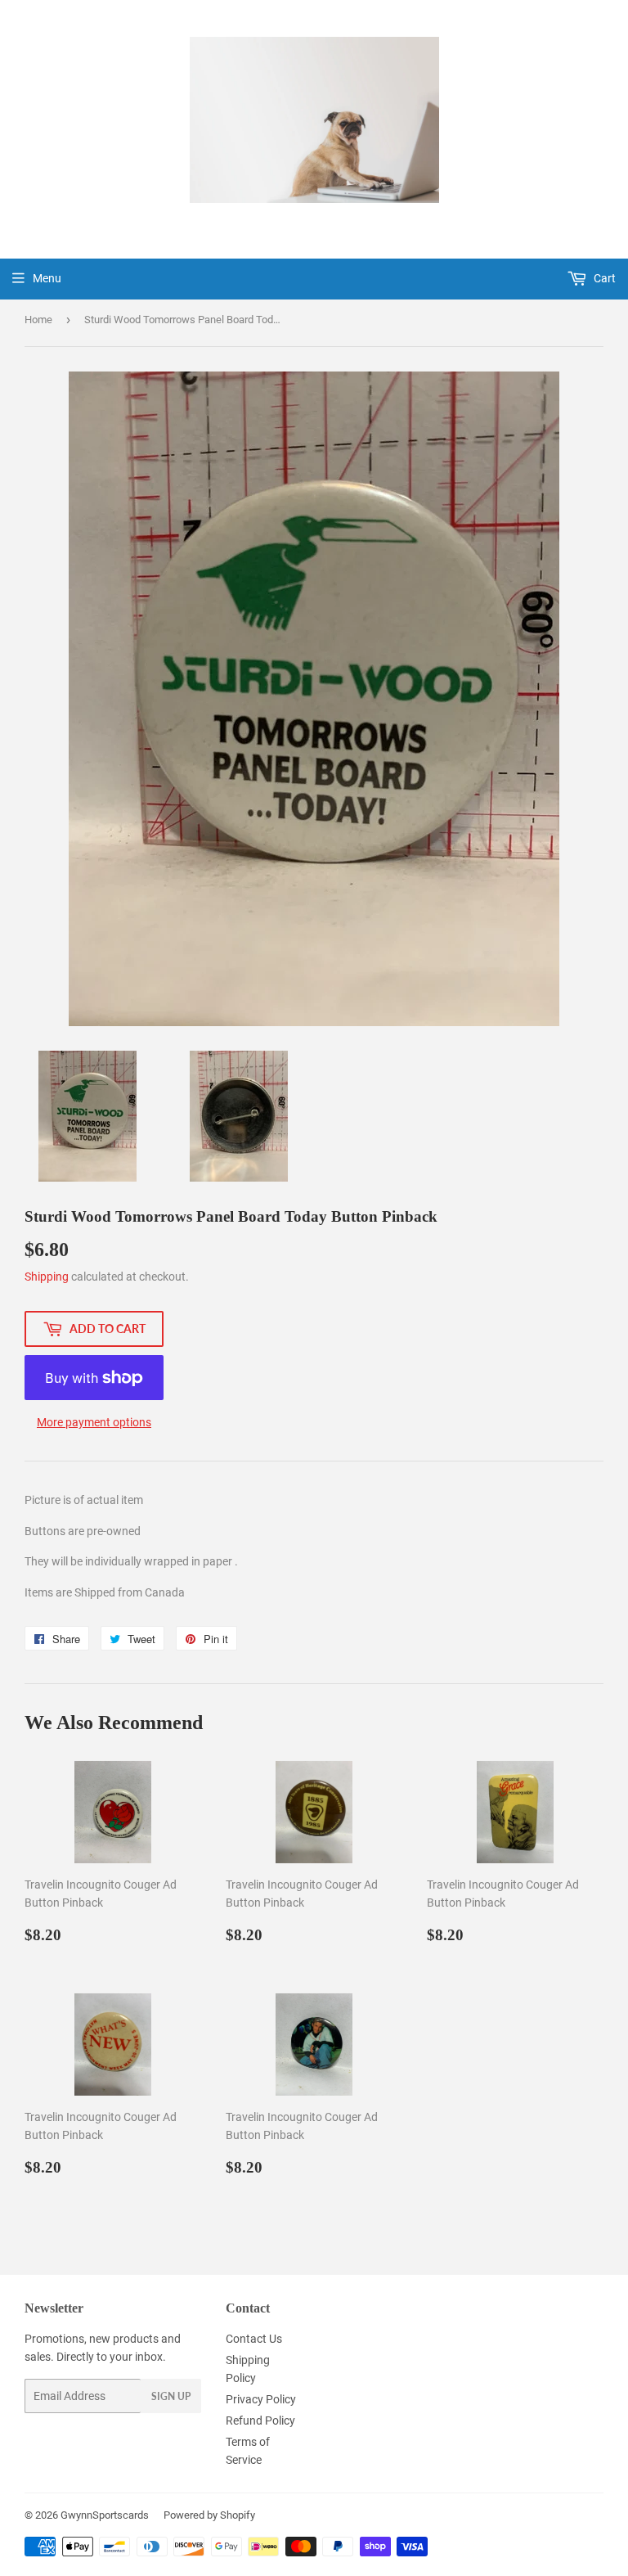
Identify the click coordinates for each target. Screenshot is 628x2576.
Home (38, 320)
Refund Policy (260, 2421)
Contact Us (254, 2339)
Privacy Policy (261, 2399)
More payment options (94, 1422)
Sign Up (171, 2396)
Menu (47, 278)
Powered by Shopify (209, 2515)
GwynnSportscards (105, 2515)
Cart (603, 278)
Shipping (47, 1277)
